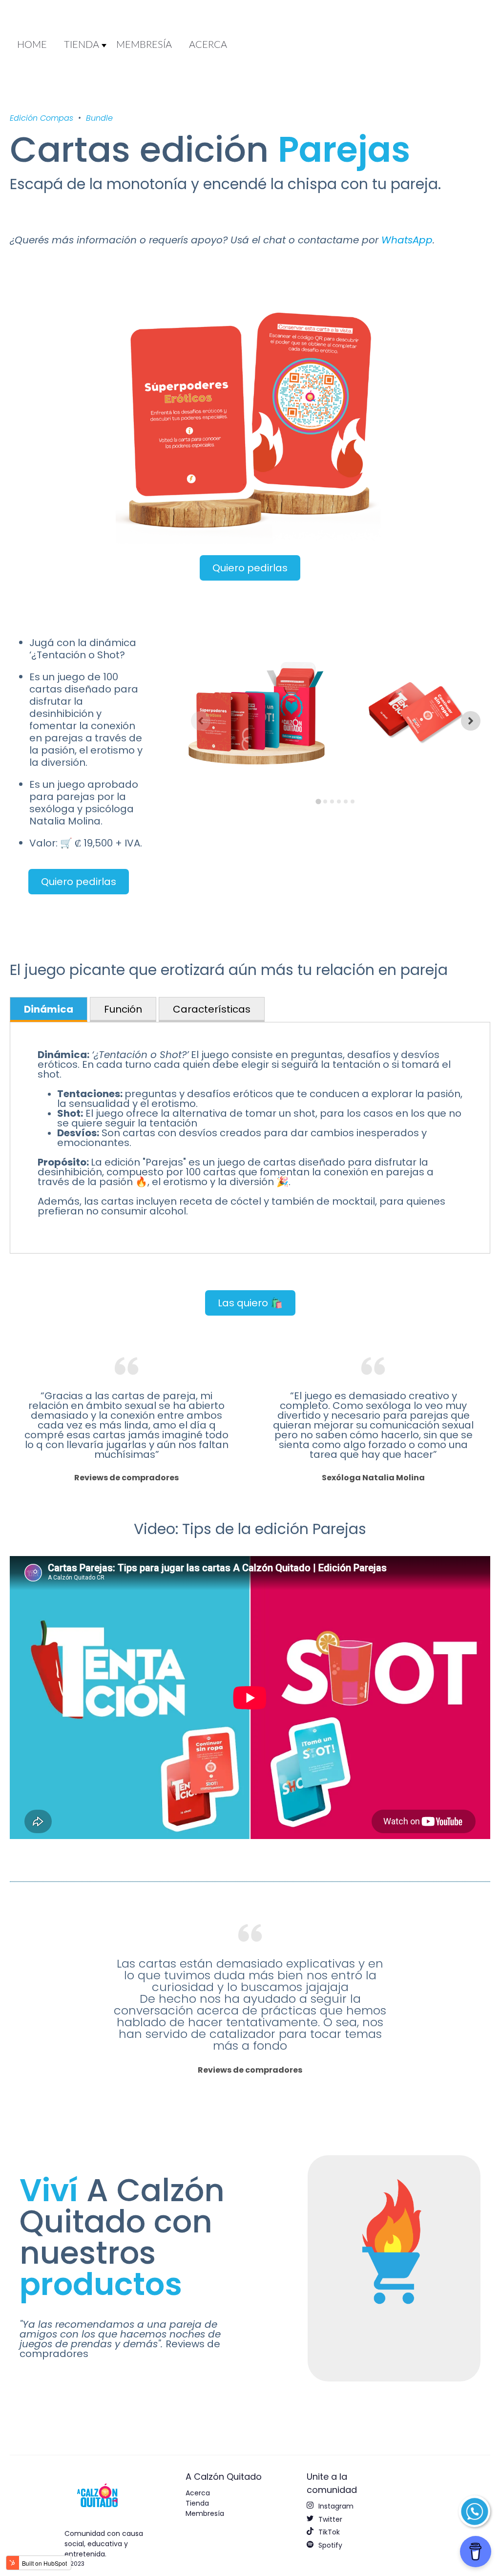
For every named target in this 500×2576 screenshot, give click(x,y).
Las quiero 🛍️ (250, 1303)
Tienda (82, 45)
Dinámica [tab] (49, 1009)
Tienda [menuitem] (197, 2503)
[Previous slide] (201, 721)
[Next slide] (471, 721)
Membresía (144, 45)
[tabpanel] (250, 1138)
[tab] (319, 802)
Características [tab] (212, 1009)
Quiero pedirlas (250, 568)
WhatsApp (407, 240)
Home (32, 45)
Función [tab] (123, 1009)
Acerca (208, 45)
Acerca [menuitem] (198, 2493)
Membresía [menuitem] (205, 2513)
